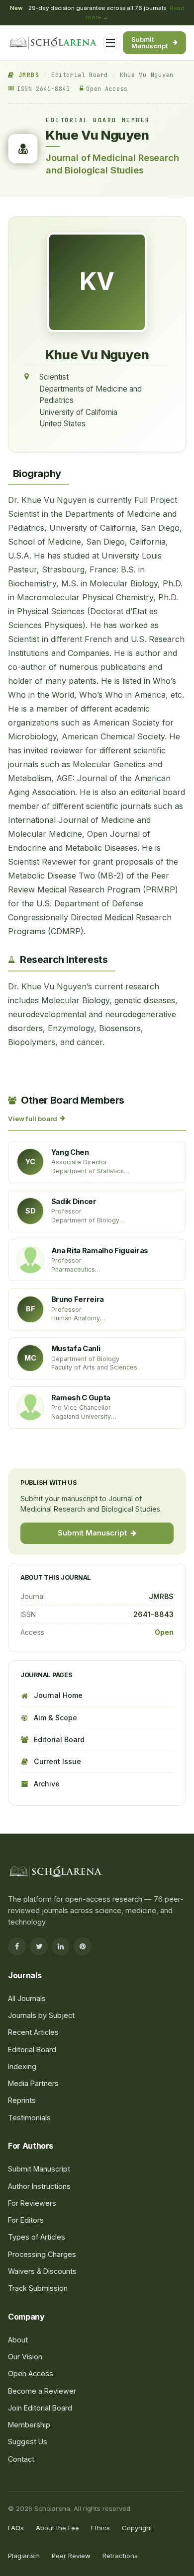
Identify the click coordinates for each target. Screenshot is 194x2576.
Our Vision (25, 2357)
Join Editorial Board (40, 2408)
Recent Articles (33, 2032)
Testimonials (29, 2118)
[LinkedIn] (61, 1946)
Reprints (22, 2100)
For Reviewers (43, 264)
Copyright (137, 2528)
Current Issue (57, 1761)
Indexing (22, 2066)
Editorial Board (80, 75)
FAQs (16, 2528)
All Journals (39, 155)
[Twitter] (39, 1946)
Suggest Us (28, 2442)
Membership (29, 2425)
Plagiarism (24, 2556)
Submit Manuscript (150, 42)
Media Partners (33, 2083)
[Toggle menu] (110, 43)
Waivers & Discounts (42, 2271)
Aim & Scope (55, 1718)
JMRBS (27, 75)
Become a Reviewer (42, 2391)
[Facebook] (17, 1946)
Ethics (100, 2528)
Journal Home (58, 1695)
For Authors (39, 225)
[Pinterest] (83, 1946)
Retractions (120, 2556)
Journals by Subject (52, 174)
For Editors (37, 244)
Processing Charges (52, 284)
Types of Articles (37, 2237)
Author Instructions (39, 2186)
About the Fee (57, 2528)
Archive (47, 1784)
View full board (33, 1119)
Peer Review (71, 2556)
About (18, 2340)
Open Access (31, 2374)
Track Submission (38, 2288)
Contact (21, 2459)
